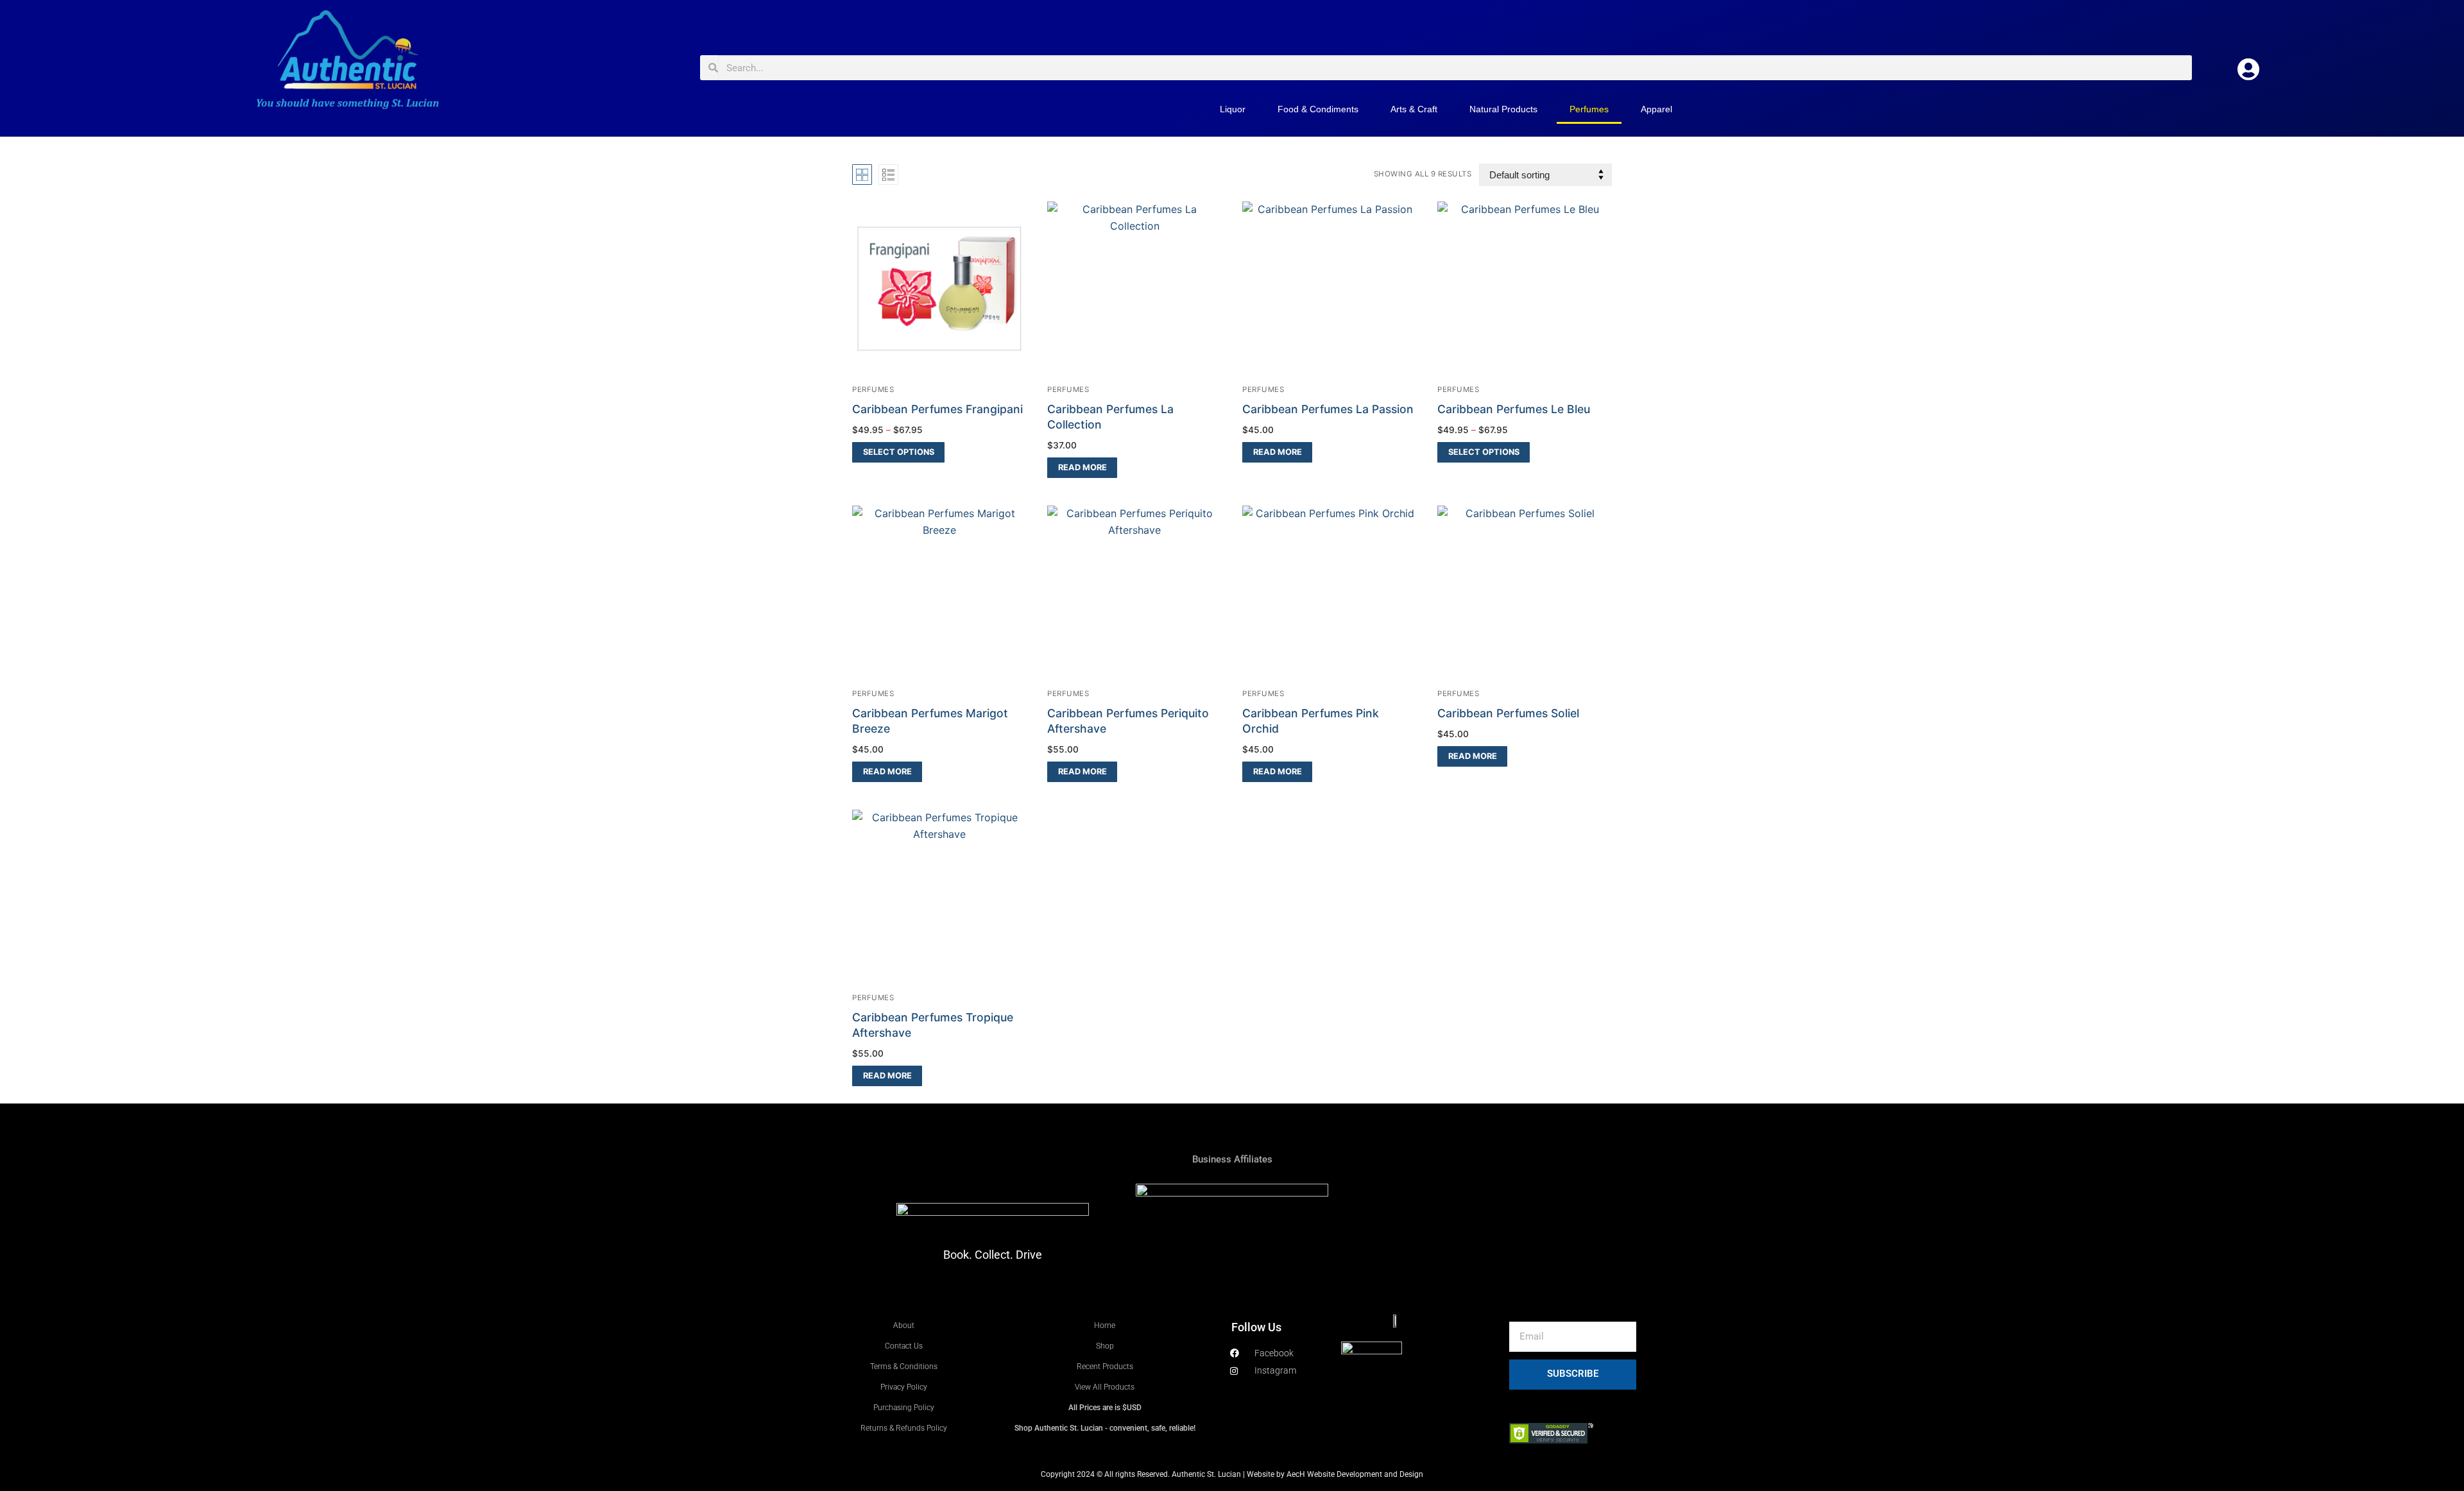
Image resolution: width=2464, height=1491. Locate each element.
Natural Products (1503, 109)
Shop (1105, 1346)
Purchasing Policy (904, 1408)
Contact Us (904, 1346)
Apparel (1656, 109)
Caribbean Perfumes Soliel (1508, 713)
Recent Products (1105, 1367)
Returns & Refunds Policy (904, 1428)
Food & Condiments (1318, 109)
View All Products (1105, 1387)
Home (1105, 1325)
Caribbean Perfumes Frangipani (937, 409)
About (904, 1325)
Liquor (1233, 109)
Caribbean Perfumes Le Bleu (1514, 409)
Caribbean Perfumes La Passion (1328, 409)
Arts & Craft (1414, 109)
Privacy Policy (904, 1387)
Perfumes (1589, 109)
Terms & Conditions (904, 1367)
